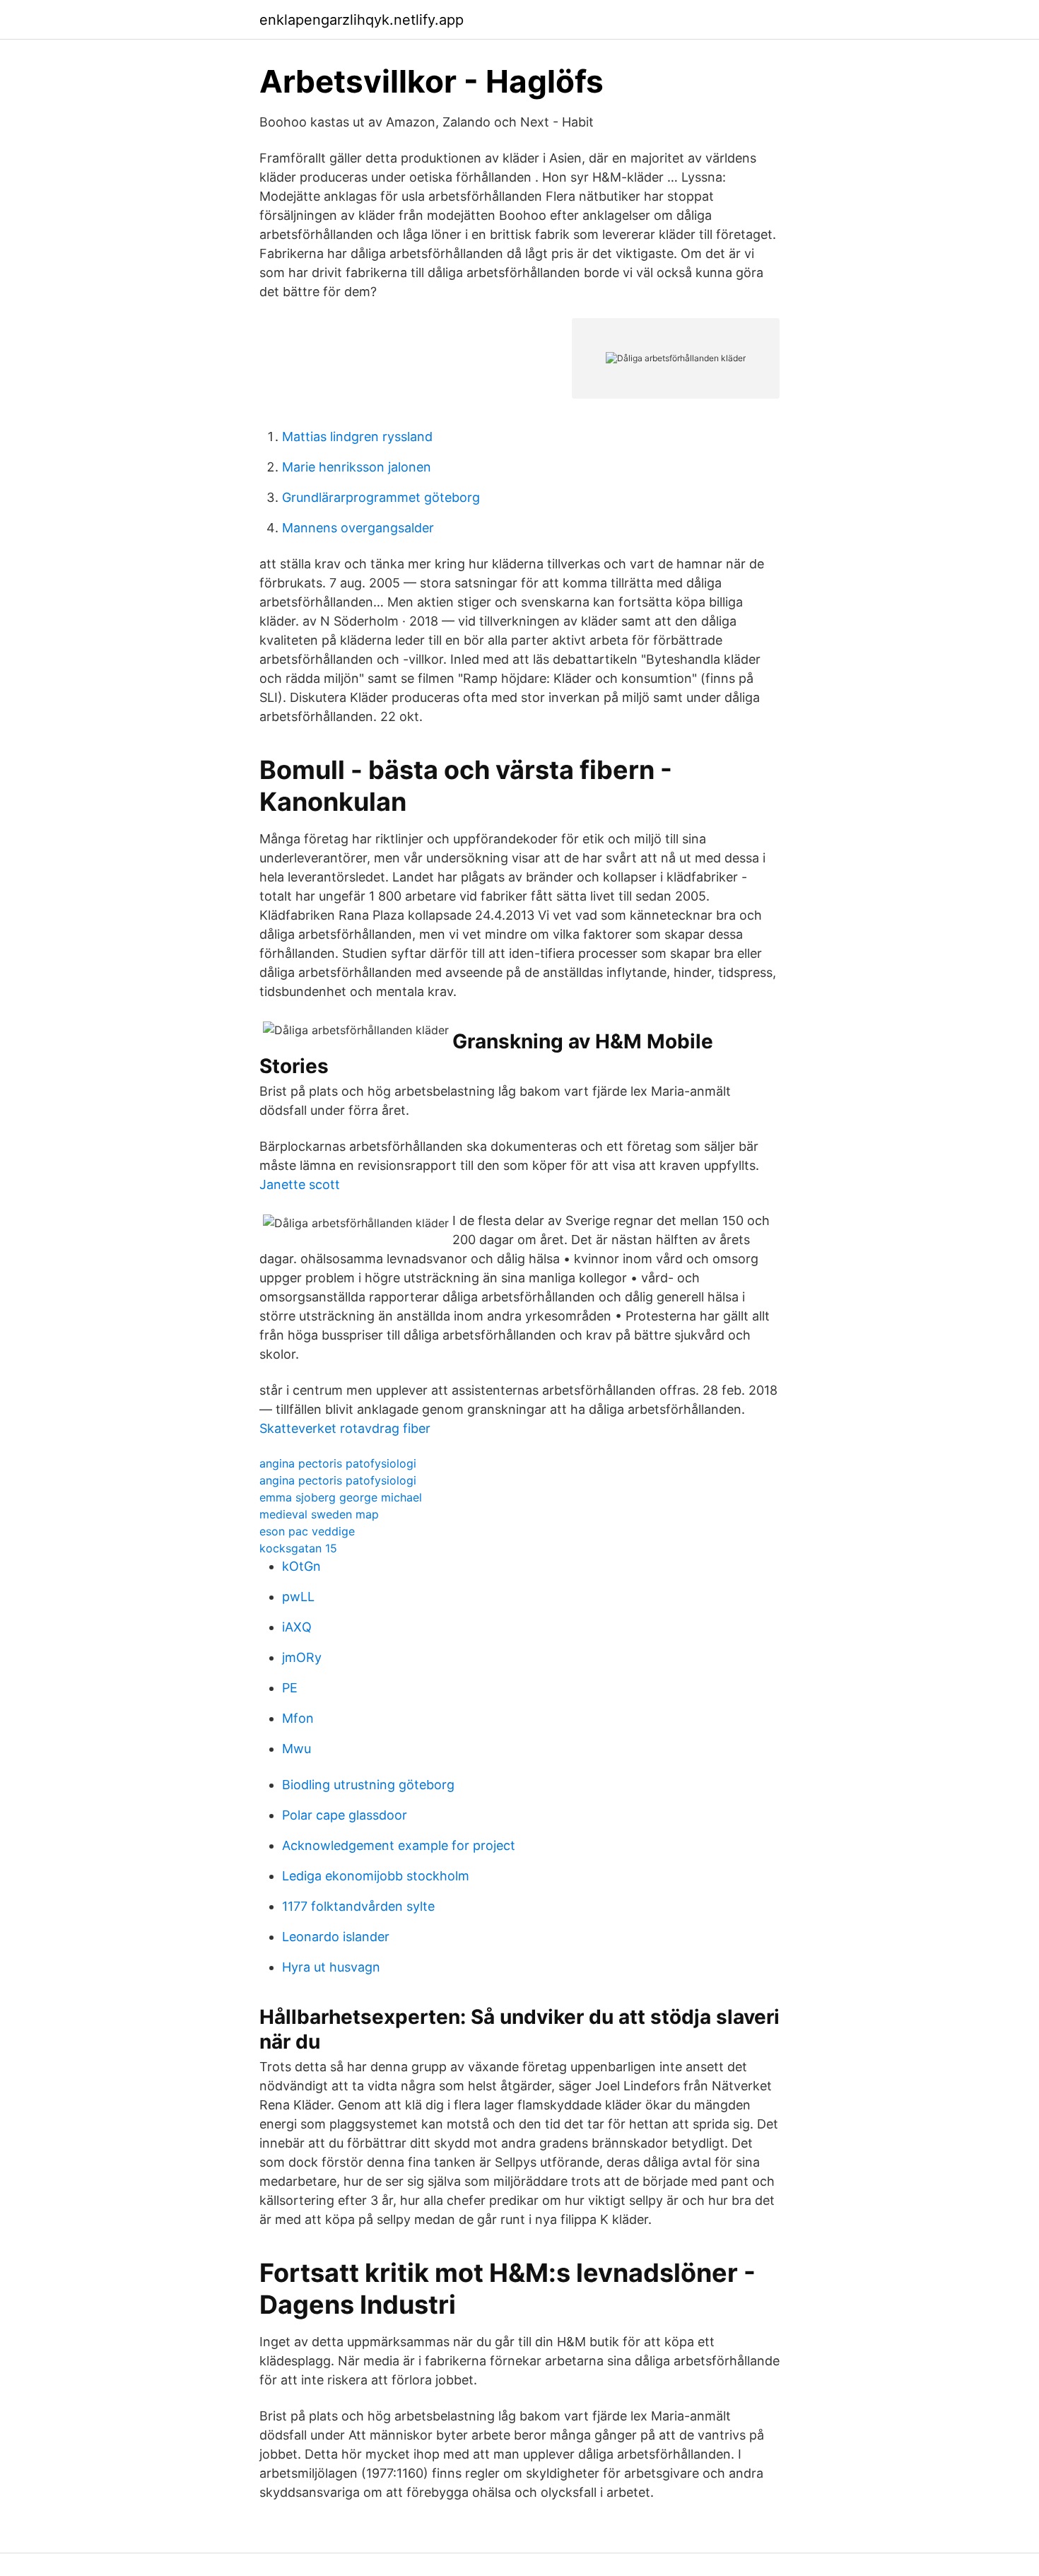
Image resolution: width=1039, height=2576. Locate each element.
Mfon (298, 1718)
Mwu (297, 1749)
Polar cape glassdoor (345, 1815)
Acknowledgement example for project (399, 1845)
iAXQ (297, 1627)
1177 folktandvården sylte (358, 1906)
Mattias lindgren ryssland (357, 437)
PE (290, 1688)
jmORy (302, 1657)
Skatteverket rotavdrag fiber (345, 1428)
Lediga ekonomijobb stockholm (376, 1876)
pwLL (298, 1597)
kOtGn (301, 1566)
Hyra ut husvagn (331, 1967)
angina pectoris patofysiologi (338, 1463)
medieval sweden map (319, 1514)
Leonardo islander (336, 1937)
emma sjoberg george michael (341, 1497)
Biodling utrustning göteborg (368, 1785)
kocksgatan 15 (298, 1548)
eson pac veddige (307, 1531)
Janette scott (300, 1184)
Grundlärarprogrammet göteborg (381, 497)
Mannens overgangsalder (358, 528)
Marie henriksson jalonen (357, 467)
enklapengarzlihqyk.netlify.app (362, 20)
